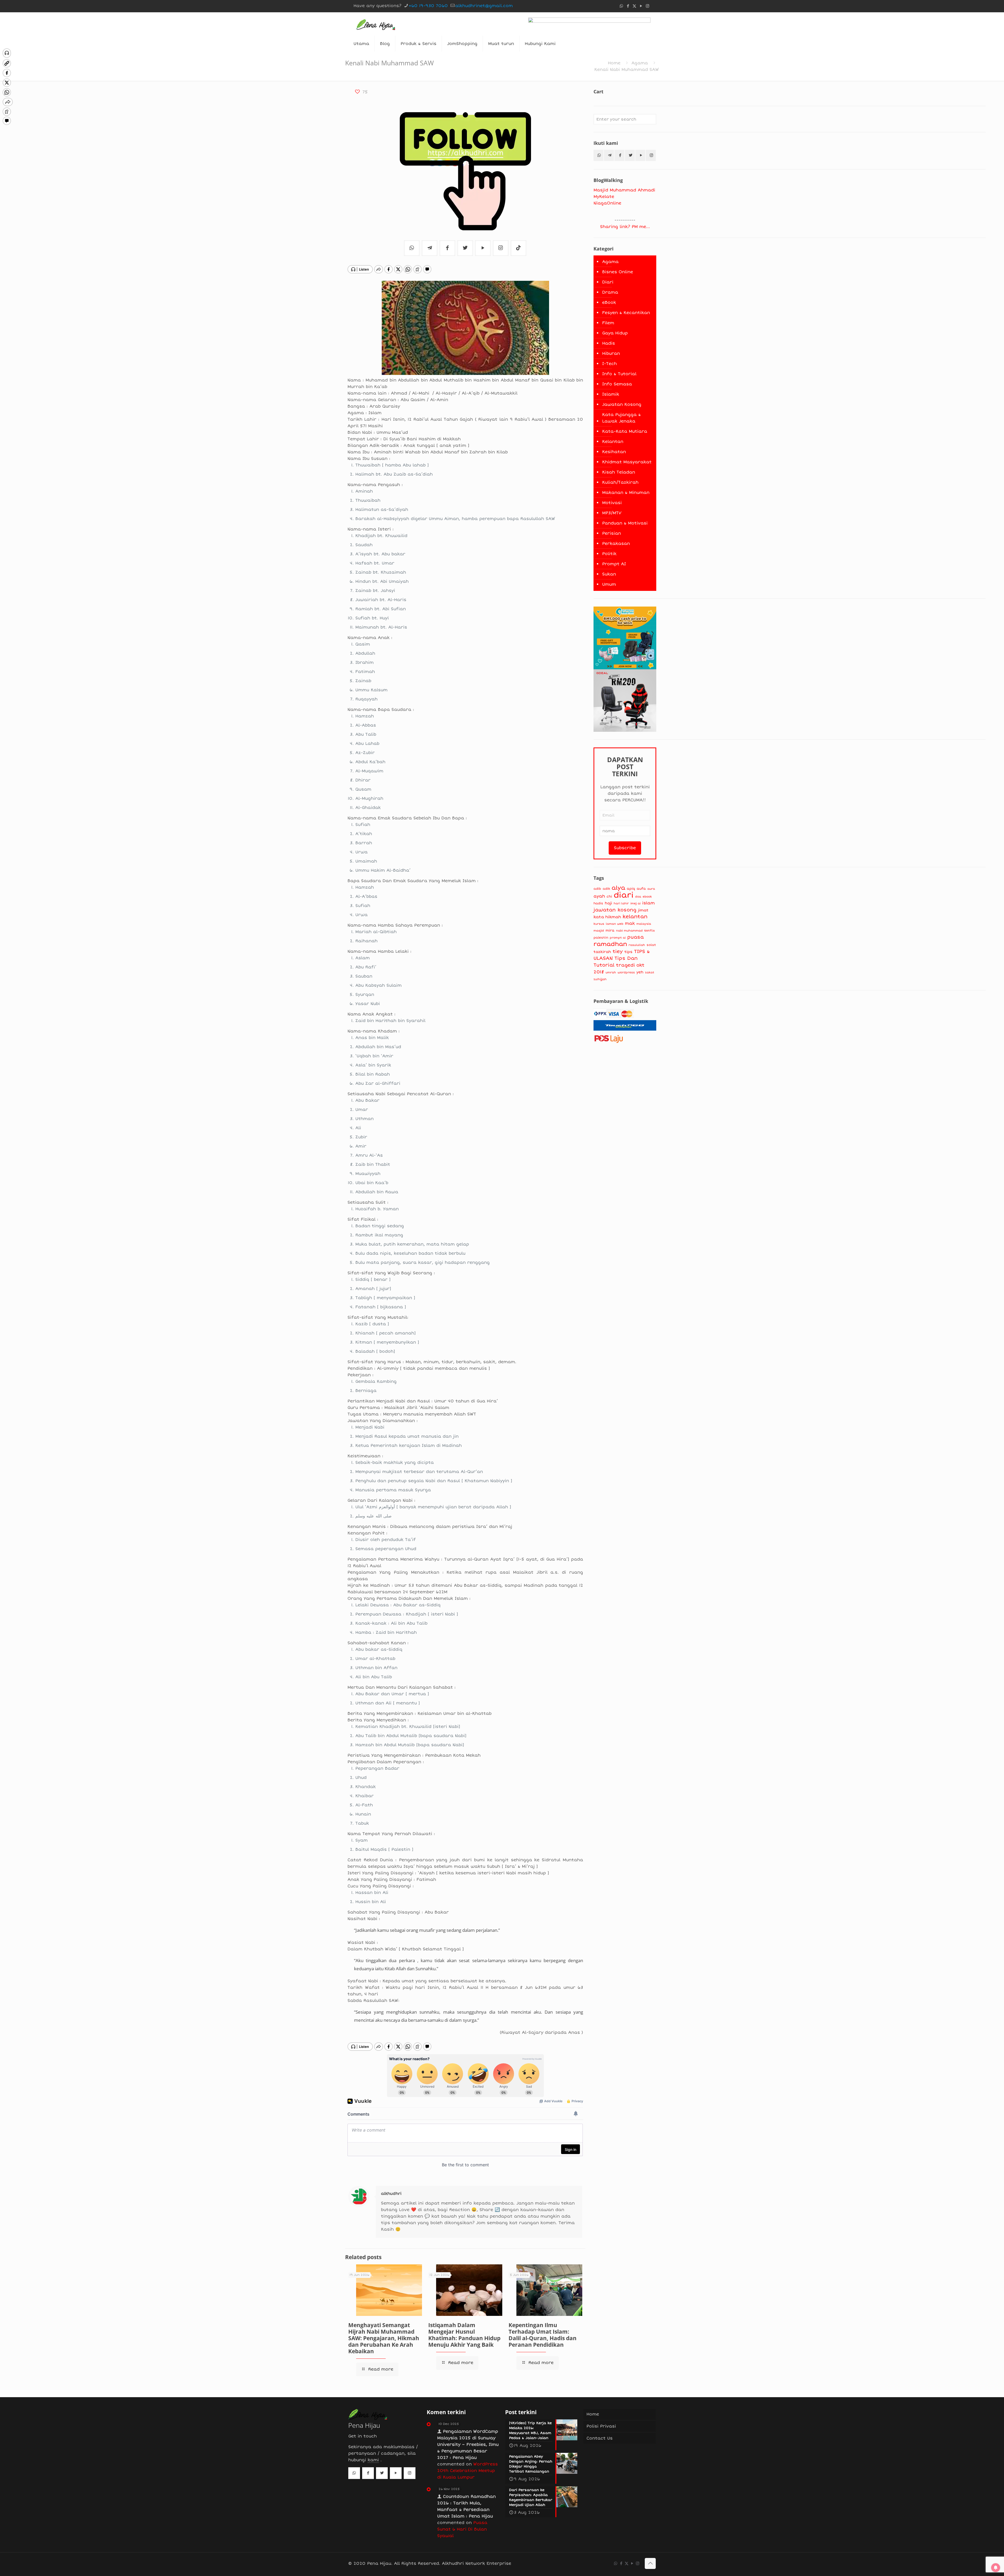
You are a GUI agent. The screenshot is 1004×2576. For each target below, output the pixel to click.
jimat (643, 910)
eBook (609, 302)
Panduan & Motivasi (625, 523)
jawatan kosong (615, 910)
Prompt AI (614, 564)
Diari (608, 282)
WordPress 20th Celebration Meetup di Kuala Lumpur (467, 2471)
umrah (611, 972)
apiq (631, 889)
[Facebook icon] (628, 6)
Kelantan (613, 442)
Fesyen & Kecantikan (626, 313)
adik (606, 889)
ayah (599, 896)
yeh (640, 972)
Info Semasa (617, 384)
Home (614, 63)
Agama (640, 63)
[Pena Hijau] (376, 24)
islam (648, 903)
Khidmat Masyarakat (627, 462)
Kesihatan (614, 452)
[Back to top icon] (650, 2563)
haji (608, 903)
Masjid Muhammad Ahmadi (624, 190)
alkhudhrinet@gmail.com (484, 6)
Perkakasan (616, 544)
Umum (609, 584)
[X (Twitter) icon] (634, 6)
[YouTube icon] (641, 6)
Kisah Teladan (619, 472)
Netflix (649, 931)
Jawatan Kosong (622, 404)
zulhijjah (600, 979)
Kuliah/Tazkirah (620, 482)
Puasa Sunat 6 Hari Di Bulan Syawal (462, 2529)
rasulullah (637, 945)
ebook (647, 897)
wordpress (626, 972)
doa (638, 897)
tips (628, 952)
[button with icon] (598, 155)
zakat (650, 972)
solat (651, 945)
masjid (599, 930)
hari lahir (621, 903)
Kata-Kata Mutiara (625, 431)
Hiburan (611, 353)
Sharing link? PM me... (625, 227)
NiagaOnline (607, 203)
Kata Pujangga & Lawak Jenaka (621, 418)
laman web (615, 924)
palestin (601, 938)
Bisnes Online (618, 272)
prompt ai (618, 938)
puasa (635, 937)
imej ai (635, 903)
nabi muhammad (629, 930)
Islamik (611, 394)
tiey (618, 952)
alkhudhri (391, 2194)
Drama (610, 292)
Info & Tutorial (619, 374)
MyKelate (604, 197)
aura (651, 889)
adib (597, 889)
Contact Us (600, 2438)
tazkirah (602, 952)
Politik (609, 554)
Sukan (609, 574)
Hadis (609, 343)
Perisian (612, 533)
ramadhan (610, 944)
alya (618, 888)
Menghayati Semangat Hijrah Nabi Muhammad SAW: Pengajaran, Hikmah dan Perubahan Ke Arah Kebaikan (384, 2338)
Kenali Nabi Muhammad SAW (627, 70)
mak (630, 923)
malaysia (644, 924)
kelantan (635, 917)
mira (610, 930)
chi (609, 896)
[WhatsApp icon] (621, 6)
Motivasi (612, 503)
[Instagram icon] (648, 6)
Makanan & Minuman (626, 493)
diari (624, 895)
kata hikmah (607, 917)
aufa (641, 889)
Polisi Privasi (601, 2426)
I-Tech (609, 364)
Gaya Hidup (615, 333)
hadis (598, 903)
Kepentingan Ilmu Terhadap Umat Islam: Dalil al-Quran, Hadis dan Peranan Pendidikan (543, 2335)
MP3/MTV (612, 513)
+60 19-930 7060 (428, 6)
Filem (608, 323)
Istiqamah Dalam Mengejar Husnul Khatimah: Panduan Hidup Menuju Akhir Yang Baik (464, 2335)
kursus (599, 924)
